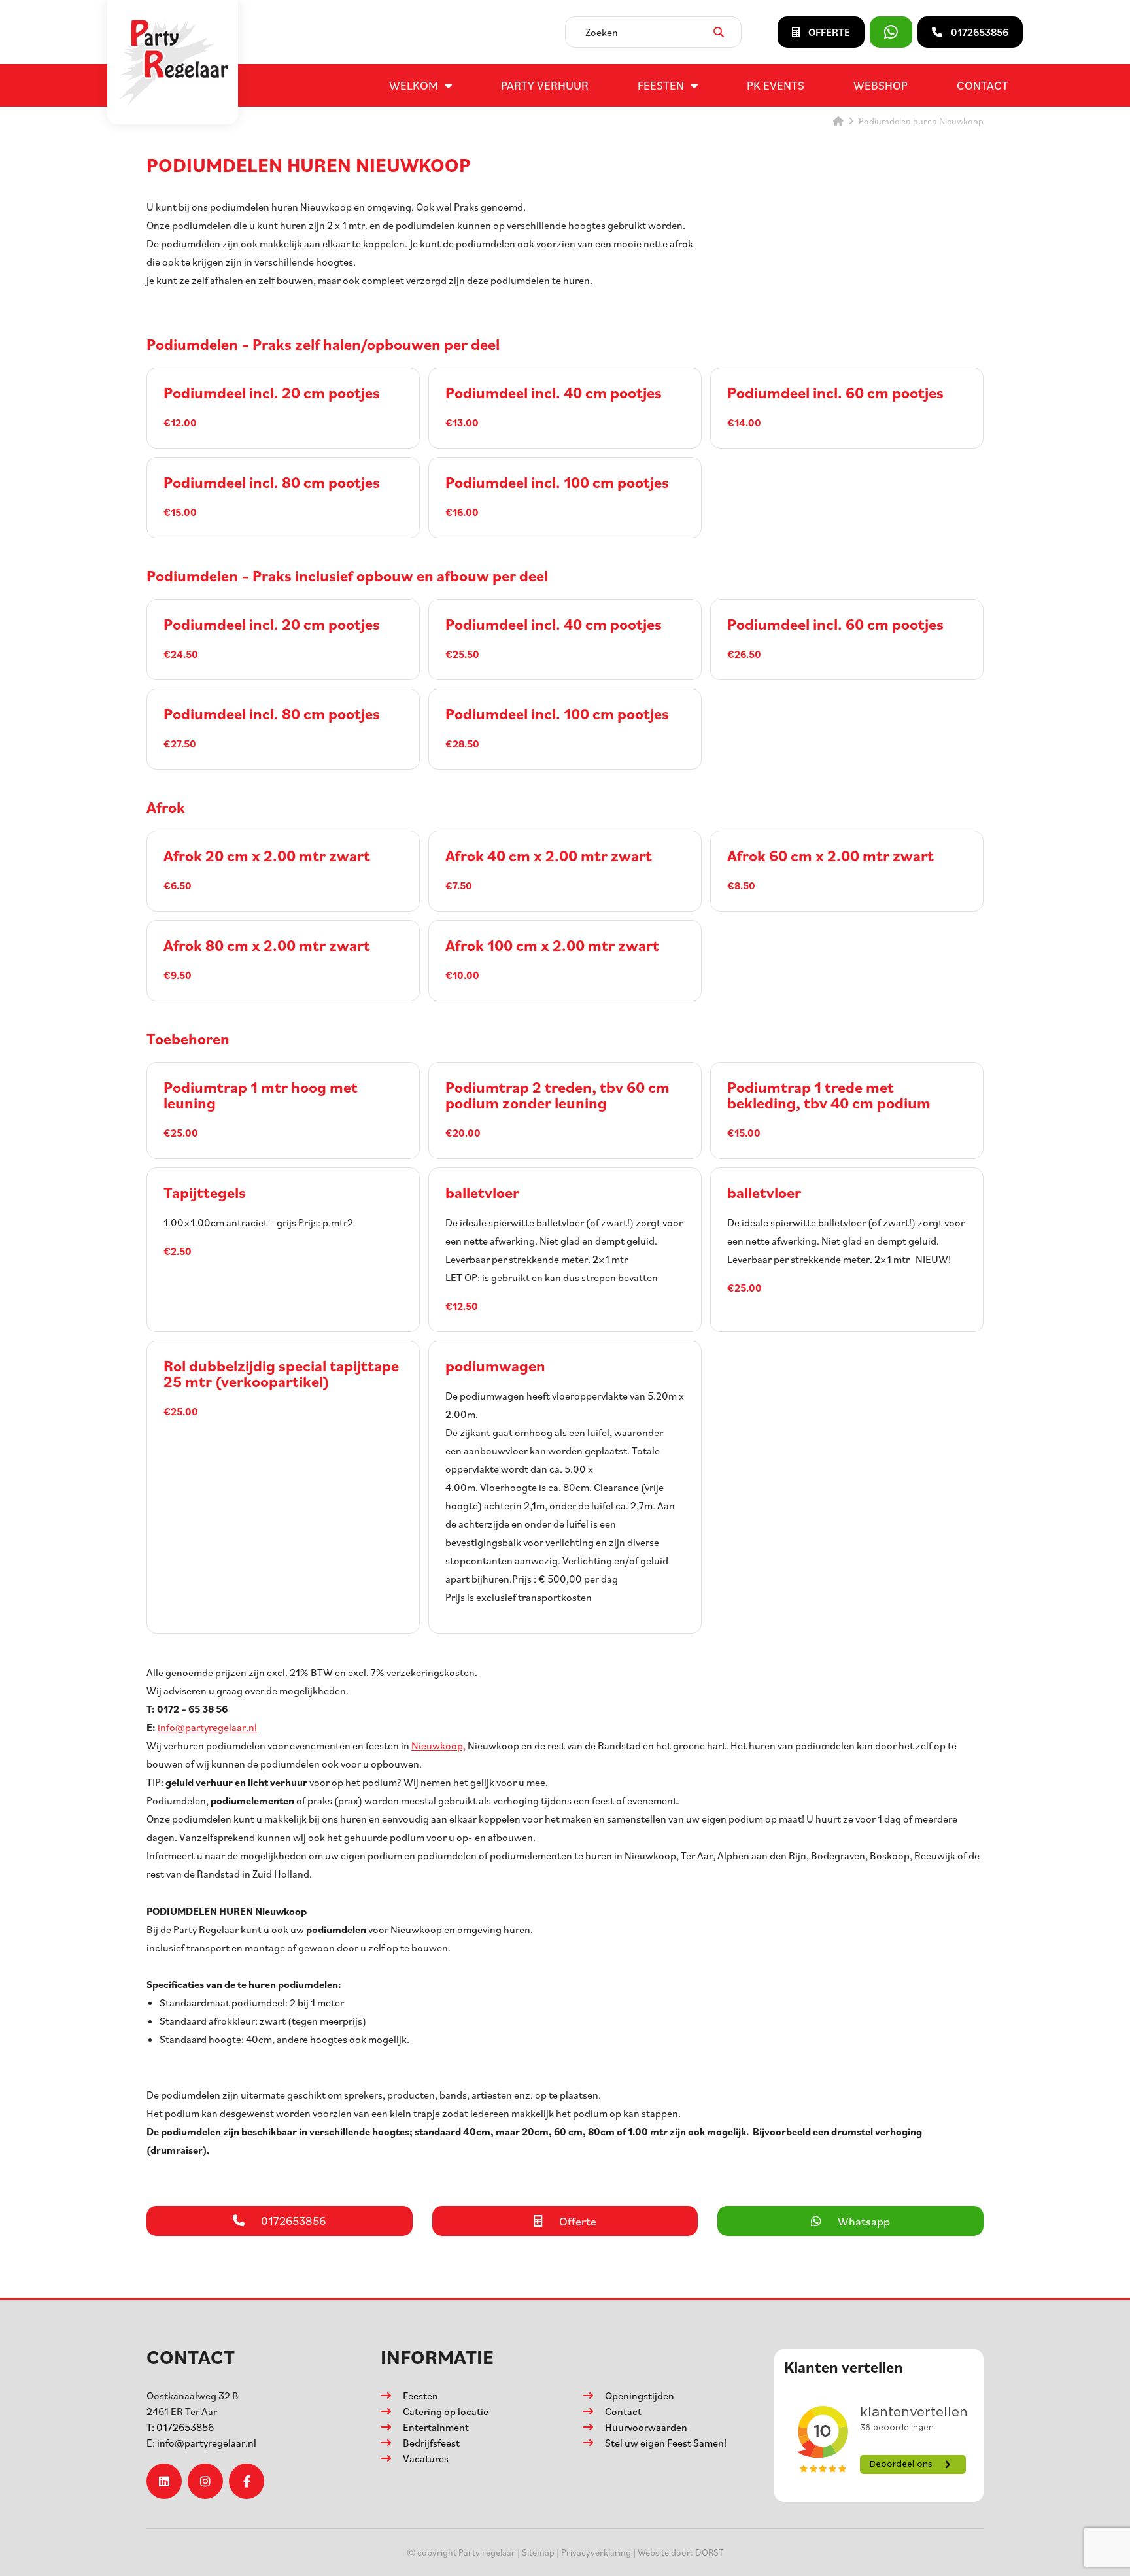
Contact (983, 85)
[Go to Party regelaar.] (838, 121)
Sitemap (538, 2552)
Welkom (414, 85)
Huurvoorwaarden (646, 2427)
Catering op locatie (446, 2411)
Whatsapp (864, 2221)
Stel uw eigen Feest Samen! (666, 2443)
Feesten (661, 85)
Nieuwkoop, (438, 1745)
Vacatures (426, 2458)
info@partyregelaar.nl (207, 1727)
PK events (776, 85)
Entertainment (436, 2427)
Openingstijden (640, 2396)
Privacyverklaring (596, 2552)
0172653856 (180, 2427)
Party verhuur (545, 85)
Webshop (881, 85)
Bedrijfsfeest (431, 2443)
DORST (710, 2552)
